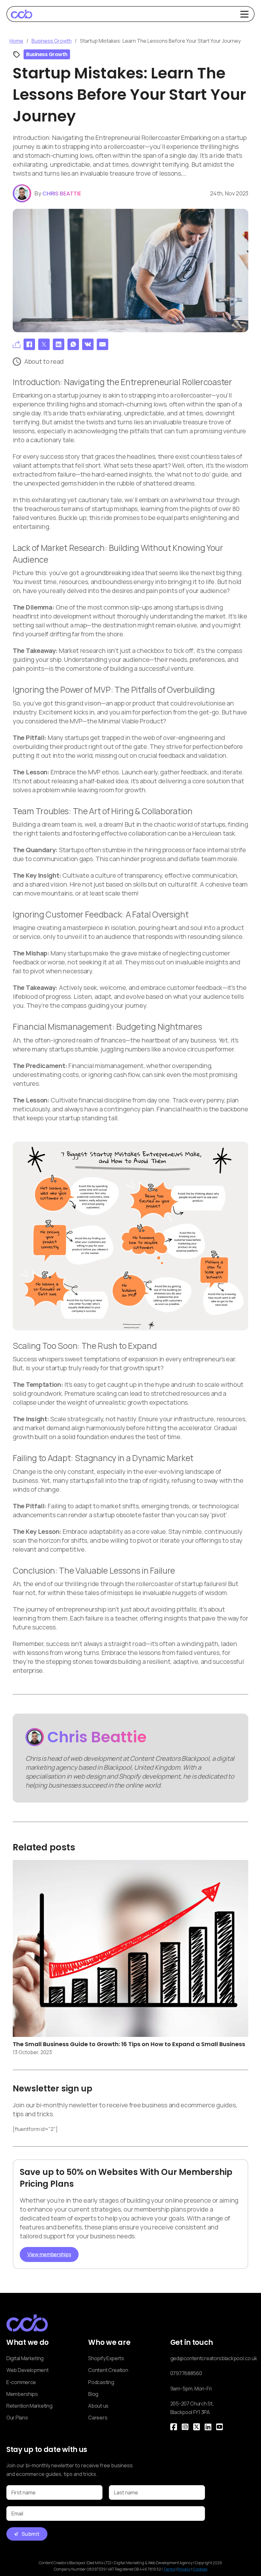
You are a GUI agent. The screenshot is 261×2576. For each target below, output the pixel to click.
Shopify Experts (106, 2358)
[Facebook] (29, 344)
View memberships (49, 2254)
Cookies (200, 2569)
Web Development (28, 2370)
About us (98, 2406)
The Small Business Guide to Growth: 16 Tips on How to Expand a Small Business (129, 2044)
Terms (169, 2569)
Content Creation (108, 2370)
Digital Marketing (25, 2358)
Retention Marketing (29, 2406)
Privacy (184, 2569)
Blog (93, 2394)
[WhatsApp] (73, 344)
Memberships (22, 2394)
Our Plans (17, 2418)
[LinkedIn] (59, 344)
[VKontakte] (88, 344)
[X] (44, 344)
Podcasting (101, 2382)
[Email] (102, 344)
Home (16, 41)
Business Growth (52, 41)
